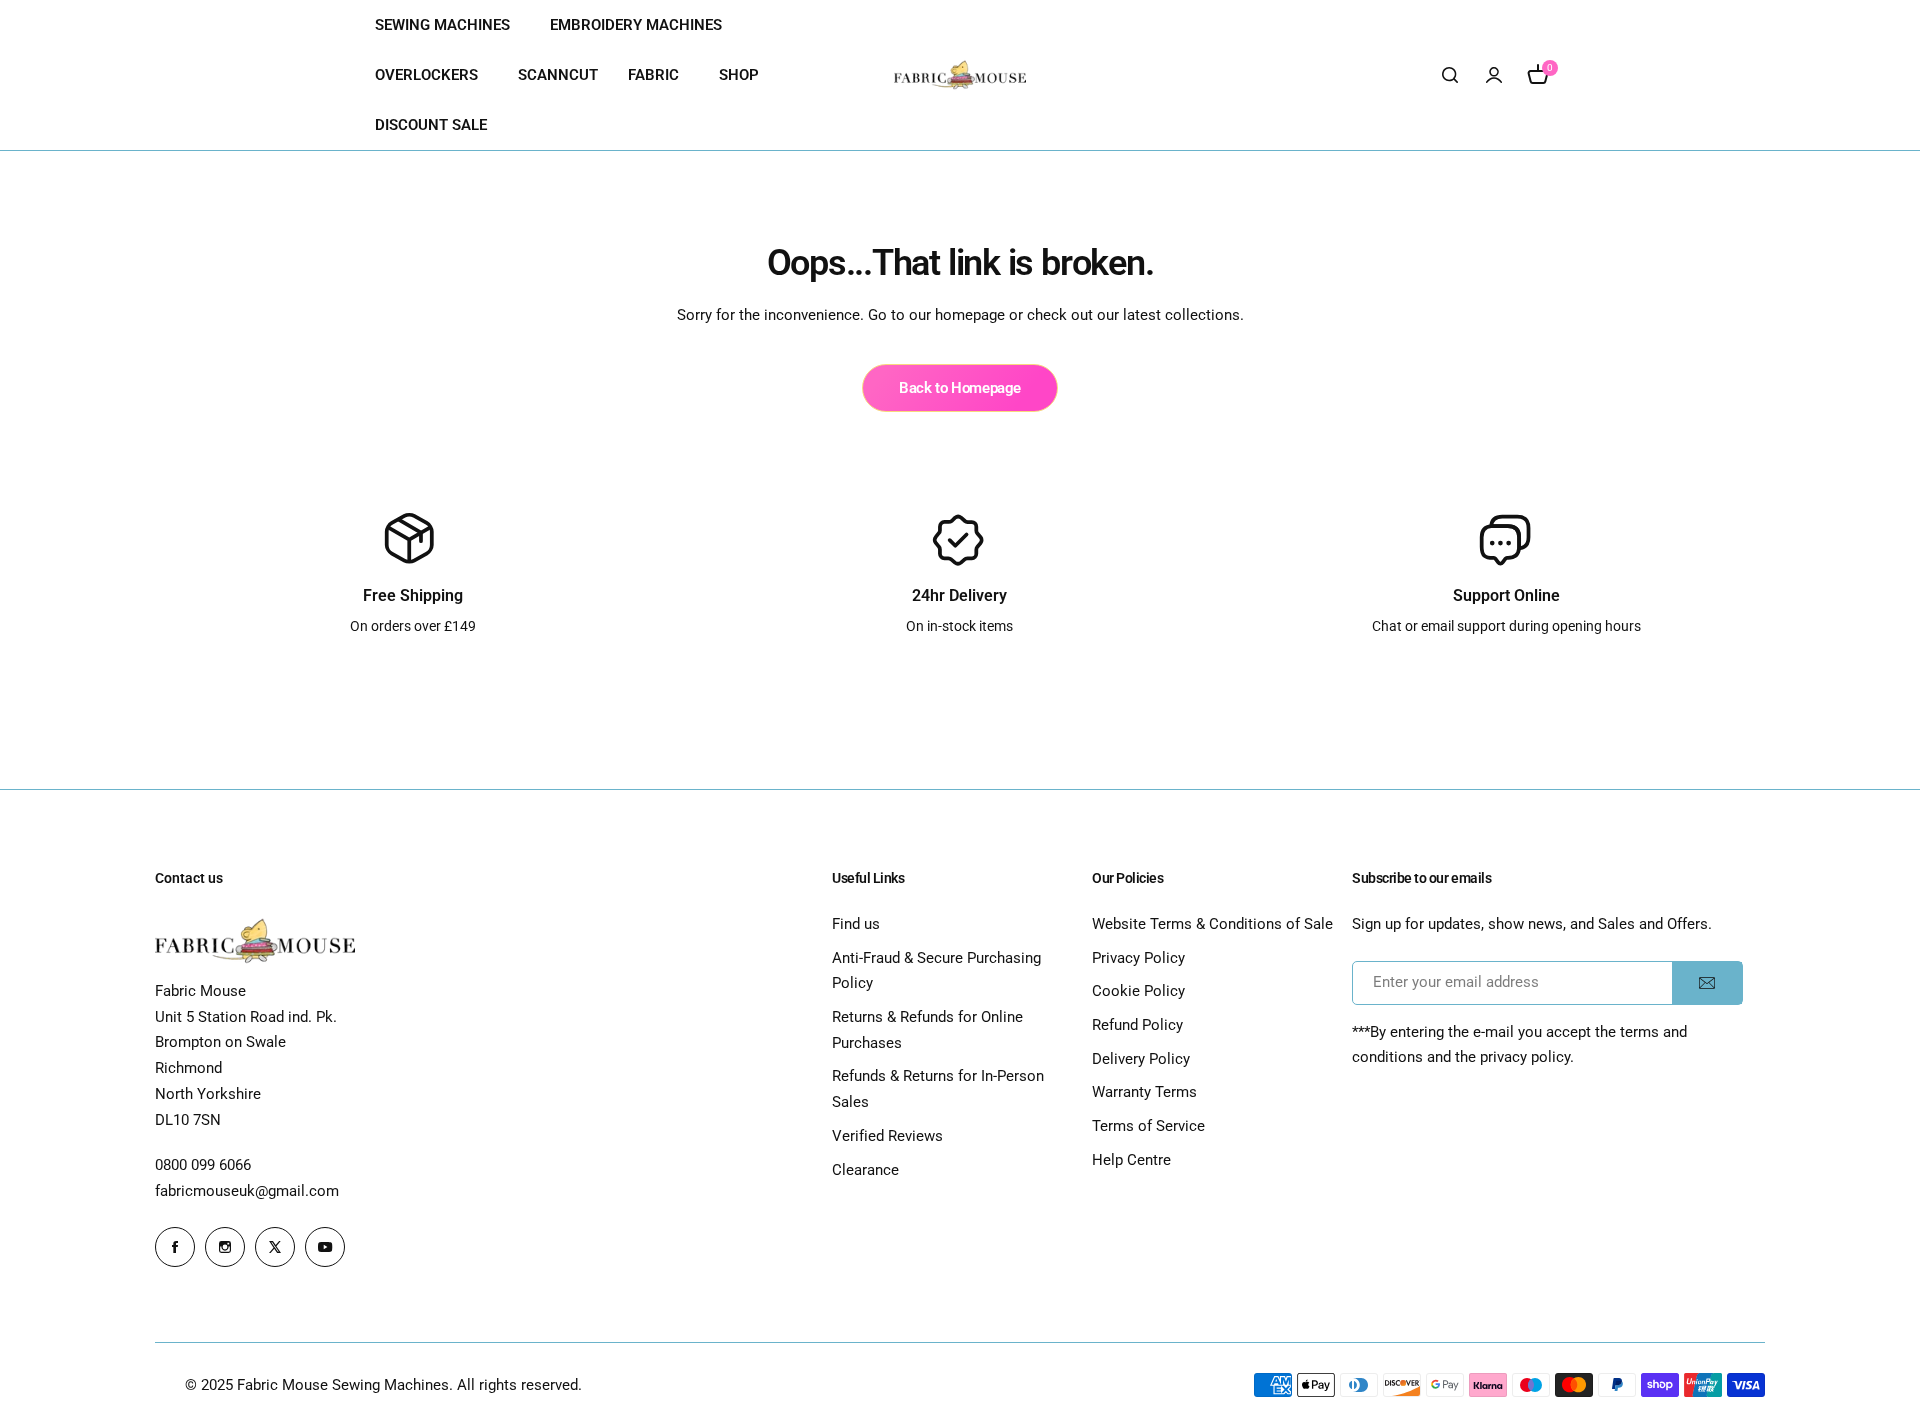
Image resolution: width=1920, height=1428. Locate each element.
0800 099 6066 (203, 1165)
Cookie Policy (1138, 991)
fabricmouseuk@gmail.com (247, 1191)
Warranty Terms (1144, 1092)
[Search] (1450, 75)
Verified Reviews (887, 1136)
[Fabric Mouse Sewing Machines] (960, 75)
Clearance (865, 1170)
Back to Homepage (960, 388)
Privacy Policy (1138, 958)
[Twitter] (275, 1247)
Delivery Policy (1141, 1059)
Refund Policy (1137, 1025)
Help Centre (1131, 1160)
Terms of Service (1148, 1126)
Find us (856, 924)
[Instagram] (225, 1247)
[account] (1494, 75)
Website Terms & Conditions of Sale (1212, 924)
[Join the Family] (1707, 983)
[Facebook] (175, 1247)
